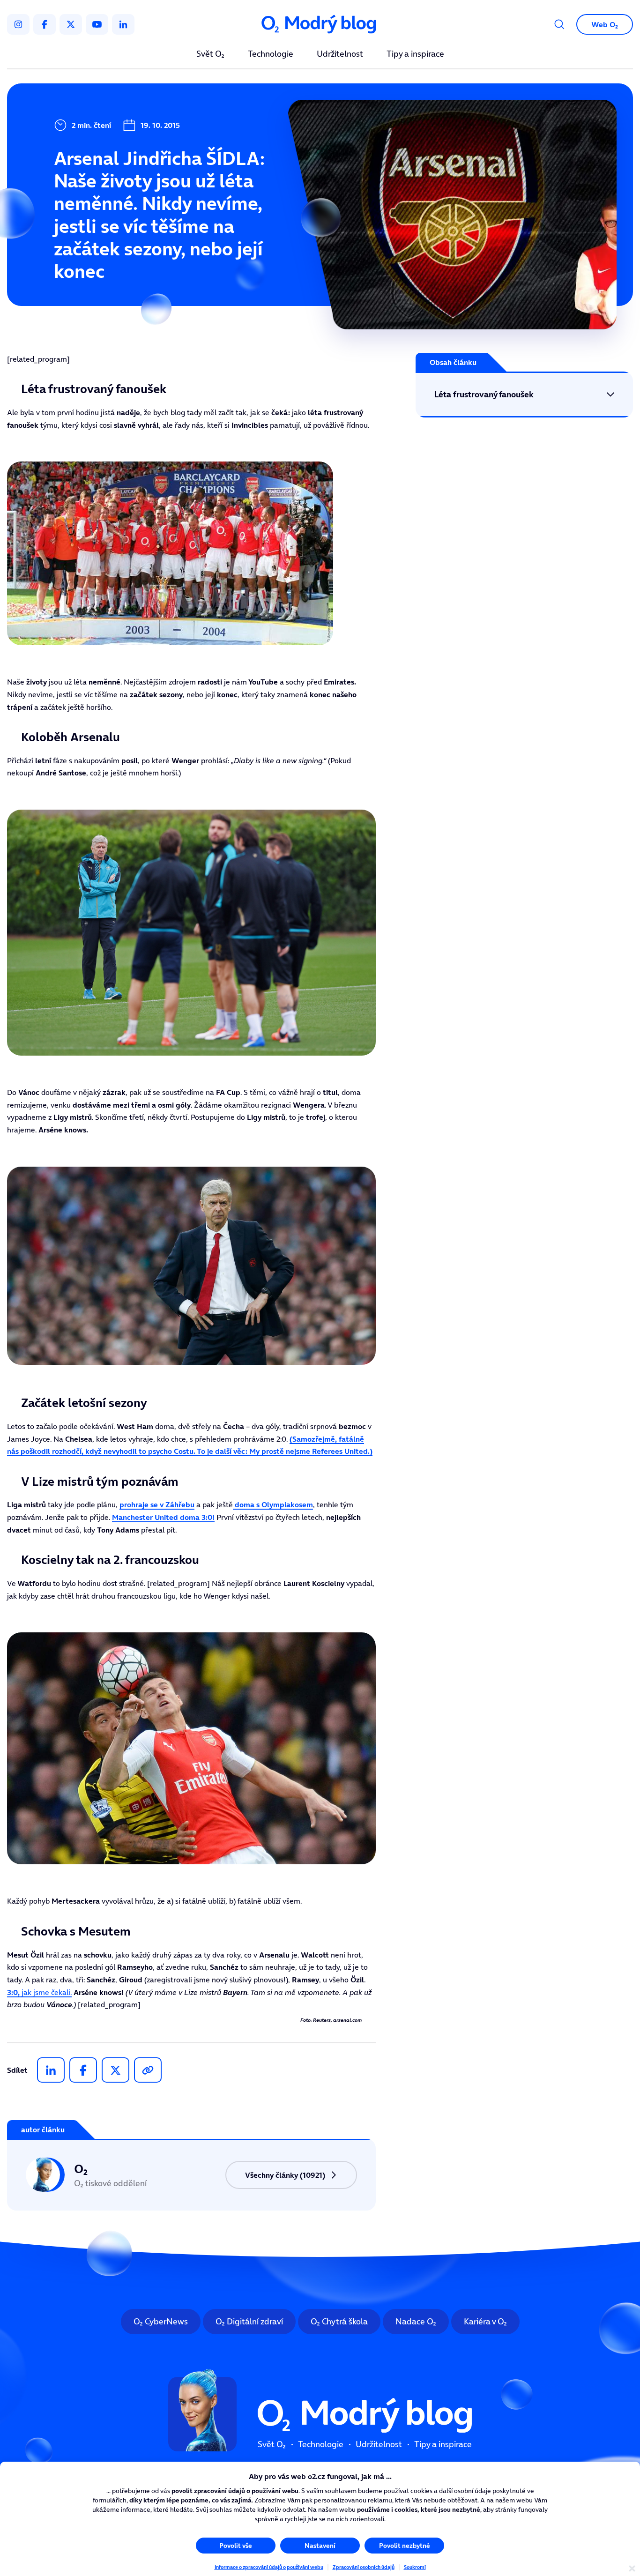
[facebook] (45, 24)
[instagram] (18, 24)
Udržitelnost (340, 54)
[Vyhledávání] (559, 24)
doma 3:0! (163, 1517)
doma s (273, 1504)
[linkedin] (123, 24)
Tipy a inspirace (415, 54)
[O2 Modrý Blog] (320, 25)
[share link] (148, 2070)
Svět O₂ (210, 54)
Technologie (271, 54)
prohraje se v (157, 1504)
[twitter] (71, 24)
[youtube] (97, 24)
